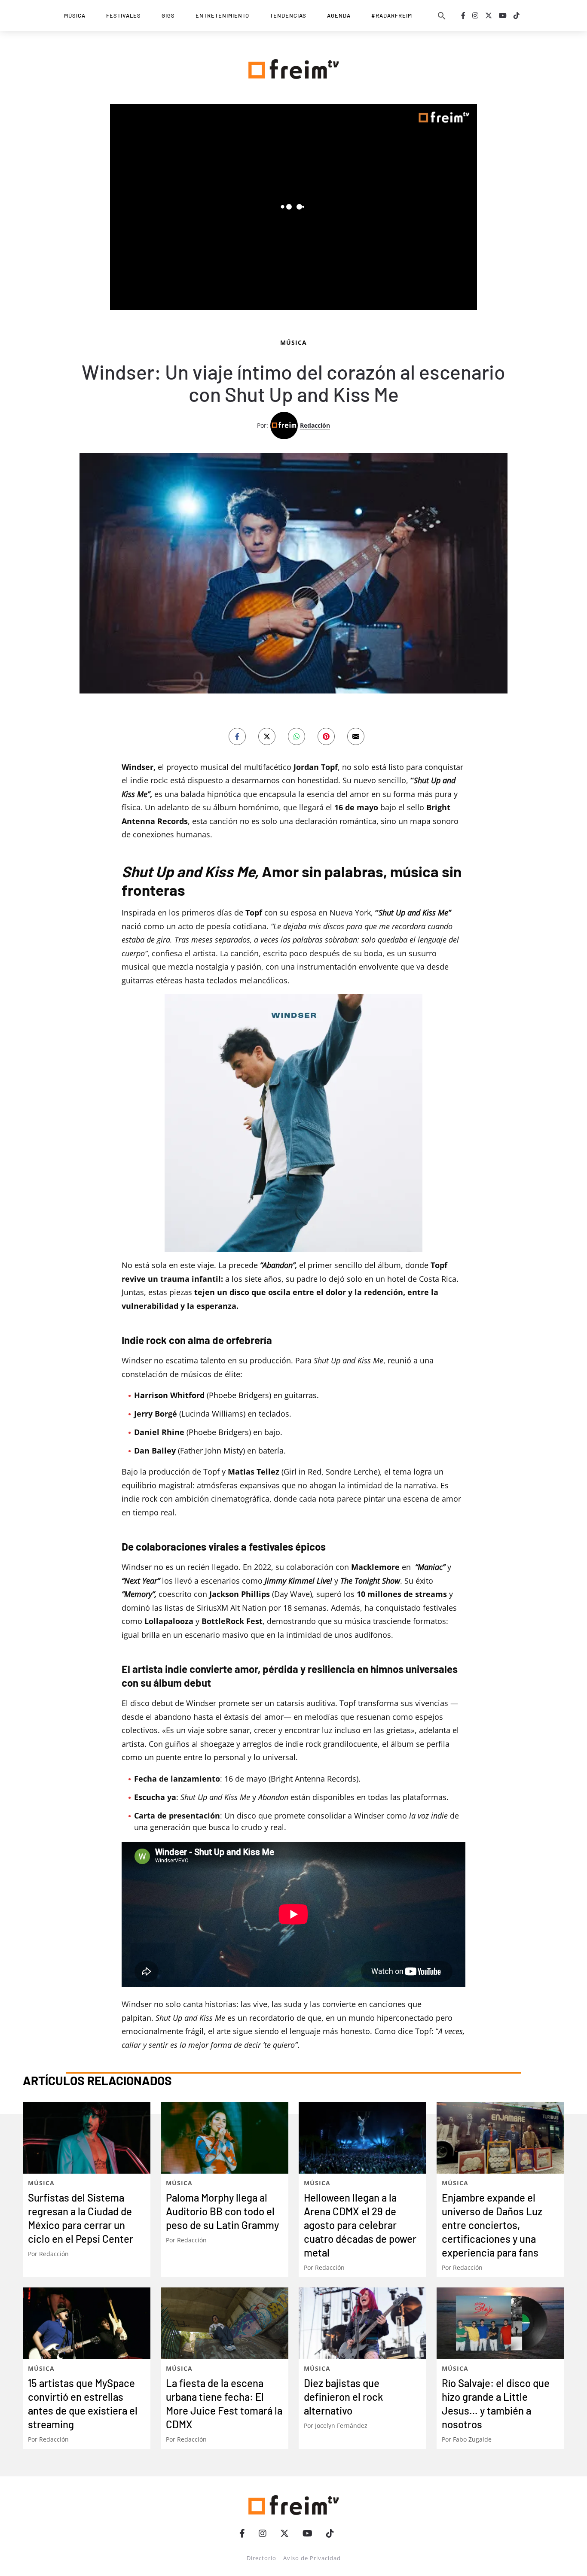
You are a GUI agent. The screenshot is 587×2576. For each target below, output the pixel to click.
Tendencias (288, 15)
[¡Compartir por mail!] (356, 736)
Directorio (261, 2558)
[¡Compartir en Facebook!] (237, 736)
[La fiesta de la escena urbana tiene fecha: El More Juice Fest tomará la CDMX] (225, 2323)
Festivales (124, 15)
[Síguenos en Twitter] (489, 15)
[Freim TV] (293, 67)
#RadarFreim (392, 15)
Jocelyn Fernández (341, 2425)
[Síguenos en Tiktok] (517, 15)
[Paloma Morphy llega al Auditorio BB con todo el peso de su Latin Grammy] (225, 2138)
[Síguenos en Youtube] (503, 15)
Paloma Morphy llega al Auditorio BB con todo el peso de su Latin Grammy (222, 2211)
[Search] (442, 15)
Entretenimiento (222, 15)
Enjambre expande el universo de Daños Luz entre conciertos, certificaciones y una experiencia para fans (492, 2225)
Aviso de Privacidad (312, 2558)
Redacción (315, 425)
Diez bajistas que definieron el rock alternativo (343, 2397)
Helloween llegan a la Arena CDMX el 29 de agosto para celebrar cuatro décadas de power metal (360, 2225)
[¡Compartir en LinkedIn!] (297, 736)
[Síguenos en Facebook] (463, 15)
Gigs (168, 15)
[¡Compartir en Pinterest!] (326, 736)
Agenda (339, 15)
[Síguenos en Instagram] (475, 15)
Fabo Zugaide (472, 2439)
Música (75, 15)
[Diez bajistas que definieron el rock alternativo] (362, 2323)
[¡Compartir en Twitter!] (267, 736)
